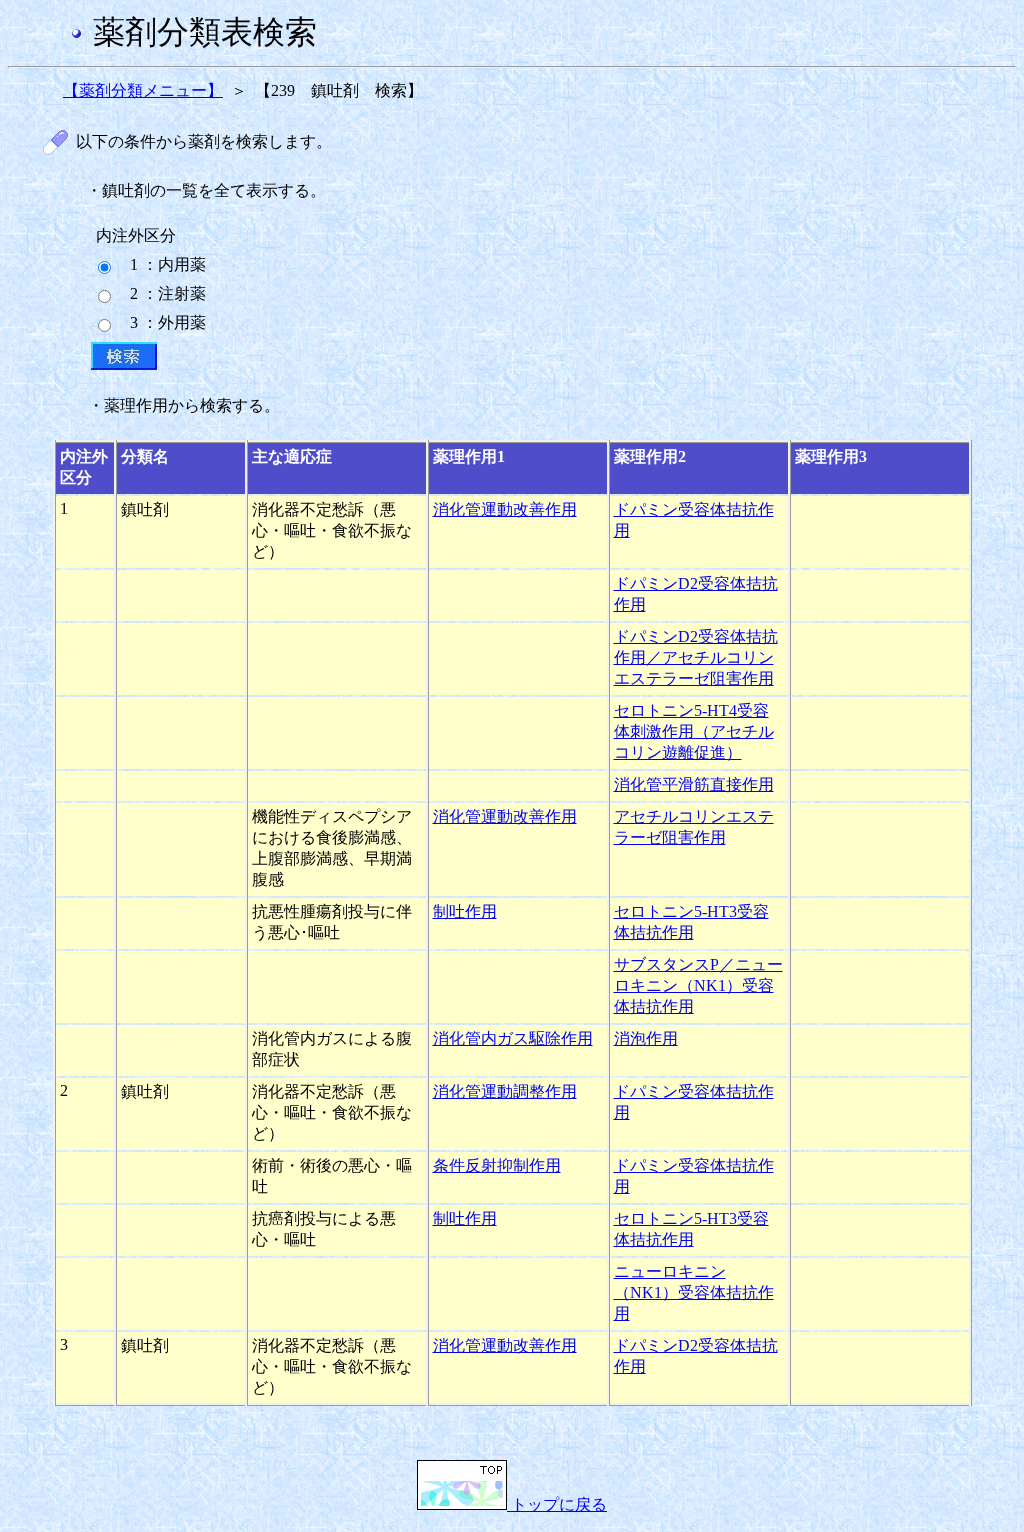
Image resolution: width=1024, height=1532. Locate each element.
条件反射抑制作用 (497, 1165)
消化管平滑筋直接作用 (694, 784)
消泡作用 (646, 1038)
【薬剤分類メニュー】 (143, 90)
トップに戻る (557, 1504)
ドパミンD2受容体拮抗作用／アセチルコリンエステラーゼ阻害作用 (696, 657)
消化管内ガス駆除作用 (513, 1038)
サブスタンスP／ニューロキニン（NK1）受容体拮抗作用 (698, 985)
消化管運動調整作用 (505, 1091)
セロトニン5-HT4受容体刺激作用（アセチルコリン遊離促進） (694, 731)
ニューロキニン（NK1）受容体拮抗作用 (694, 1292)
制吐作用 (465, 911)
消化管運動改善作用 (505, 509)
